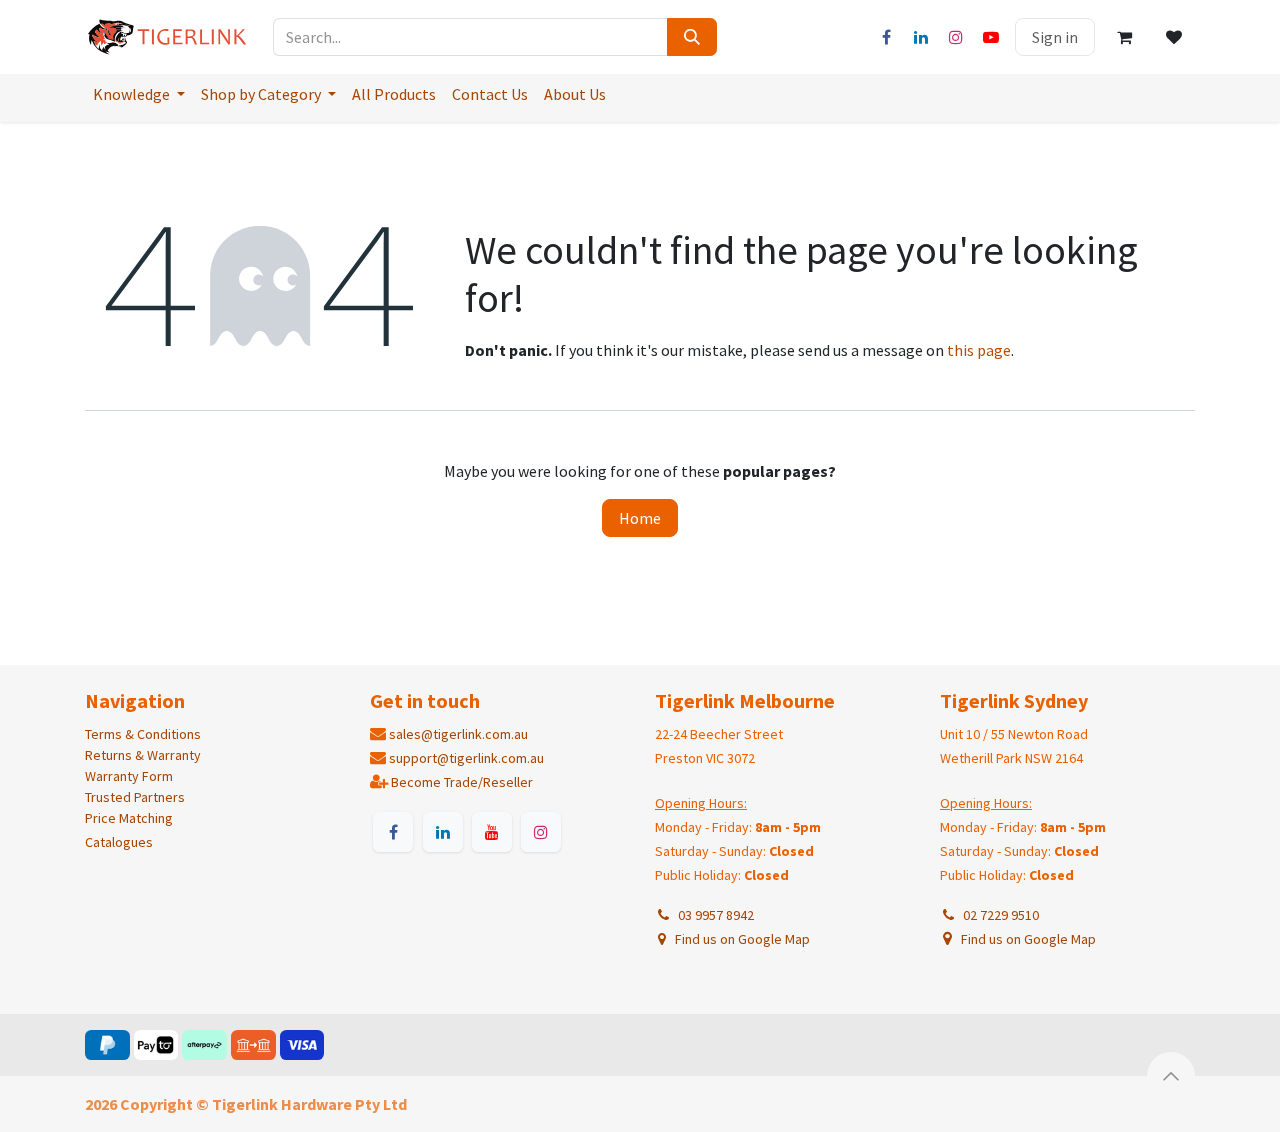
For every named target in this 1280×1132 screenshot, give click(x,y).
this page (979, 350)
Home (640, 518)
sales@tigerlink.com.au (458, 734)
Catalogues (119, 842)
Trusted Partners (135, 797)
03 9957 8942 (713, 915)
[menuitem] (139, 94)
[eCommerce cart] (1124, 37)
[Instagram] (956, 37)
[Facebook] (886, 37)
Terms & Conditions (143, 734)
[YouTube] (991, 37)
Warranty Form (129, 776)
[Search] (692, 37)
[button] (1171, 1076)
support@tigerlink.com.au (466, 758)
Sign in (1055, 37)
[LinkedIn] (921, 37)
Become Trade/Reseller (462, 782)
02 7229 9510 (998, 915)
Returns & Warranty (143, 755)
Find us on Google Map (741, 939)
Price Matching (129, 818)
